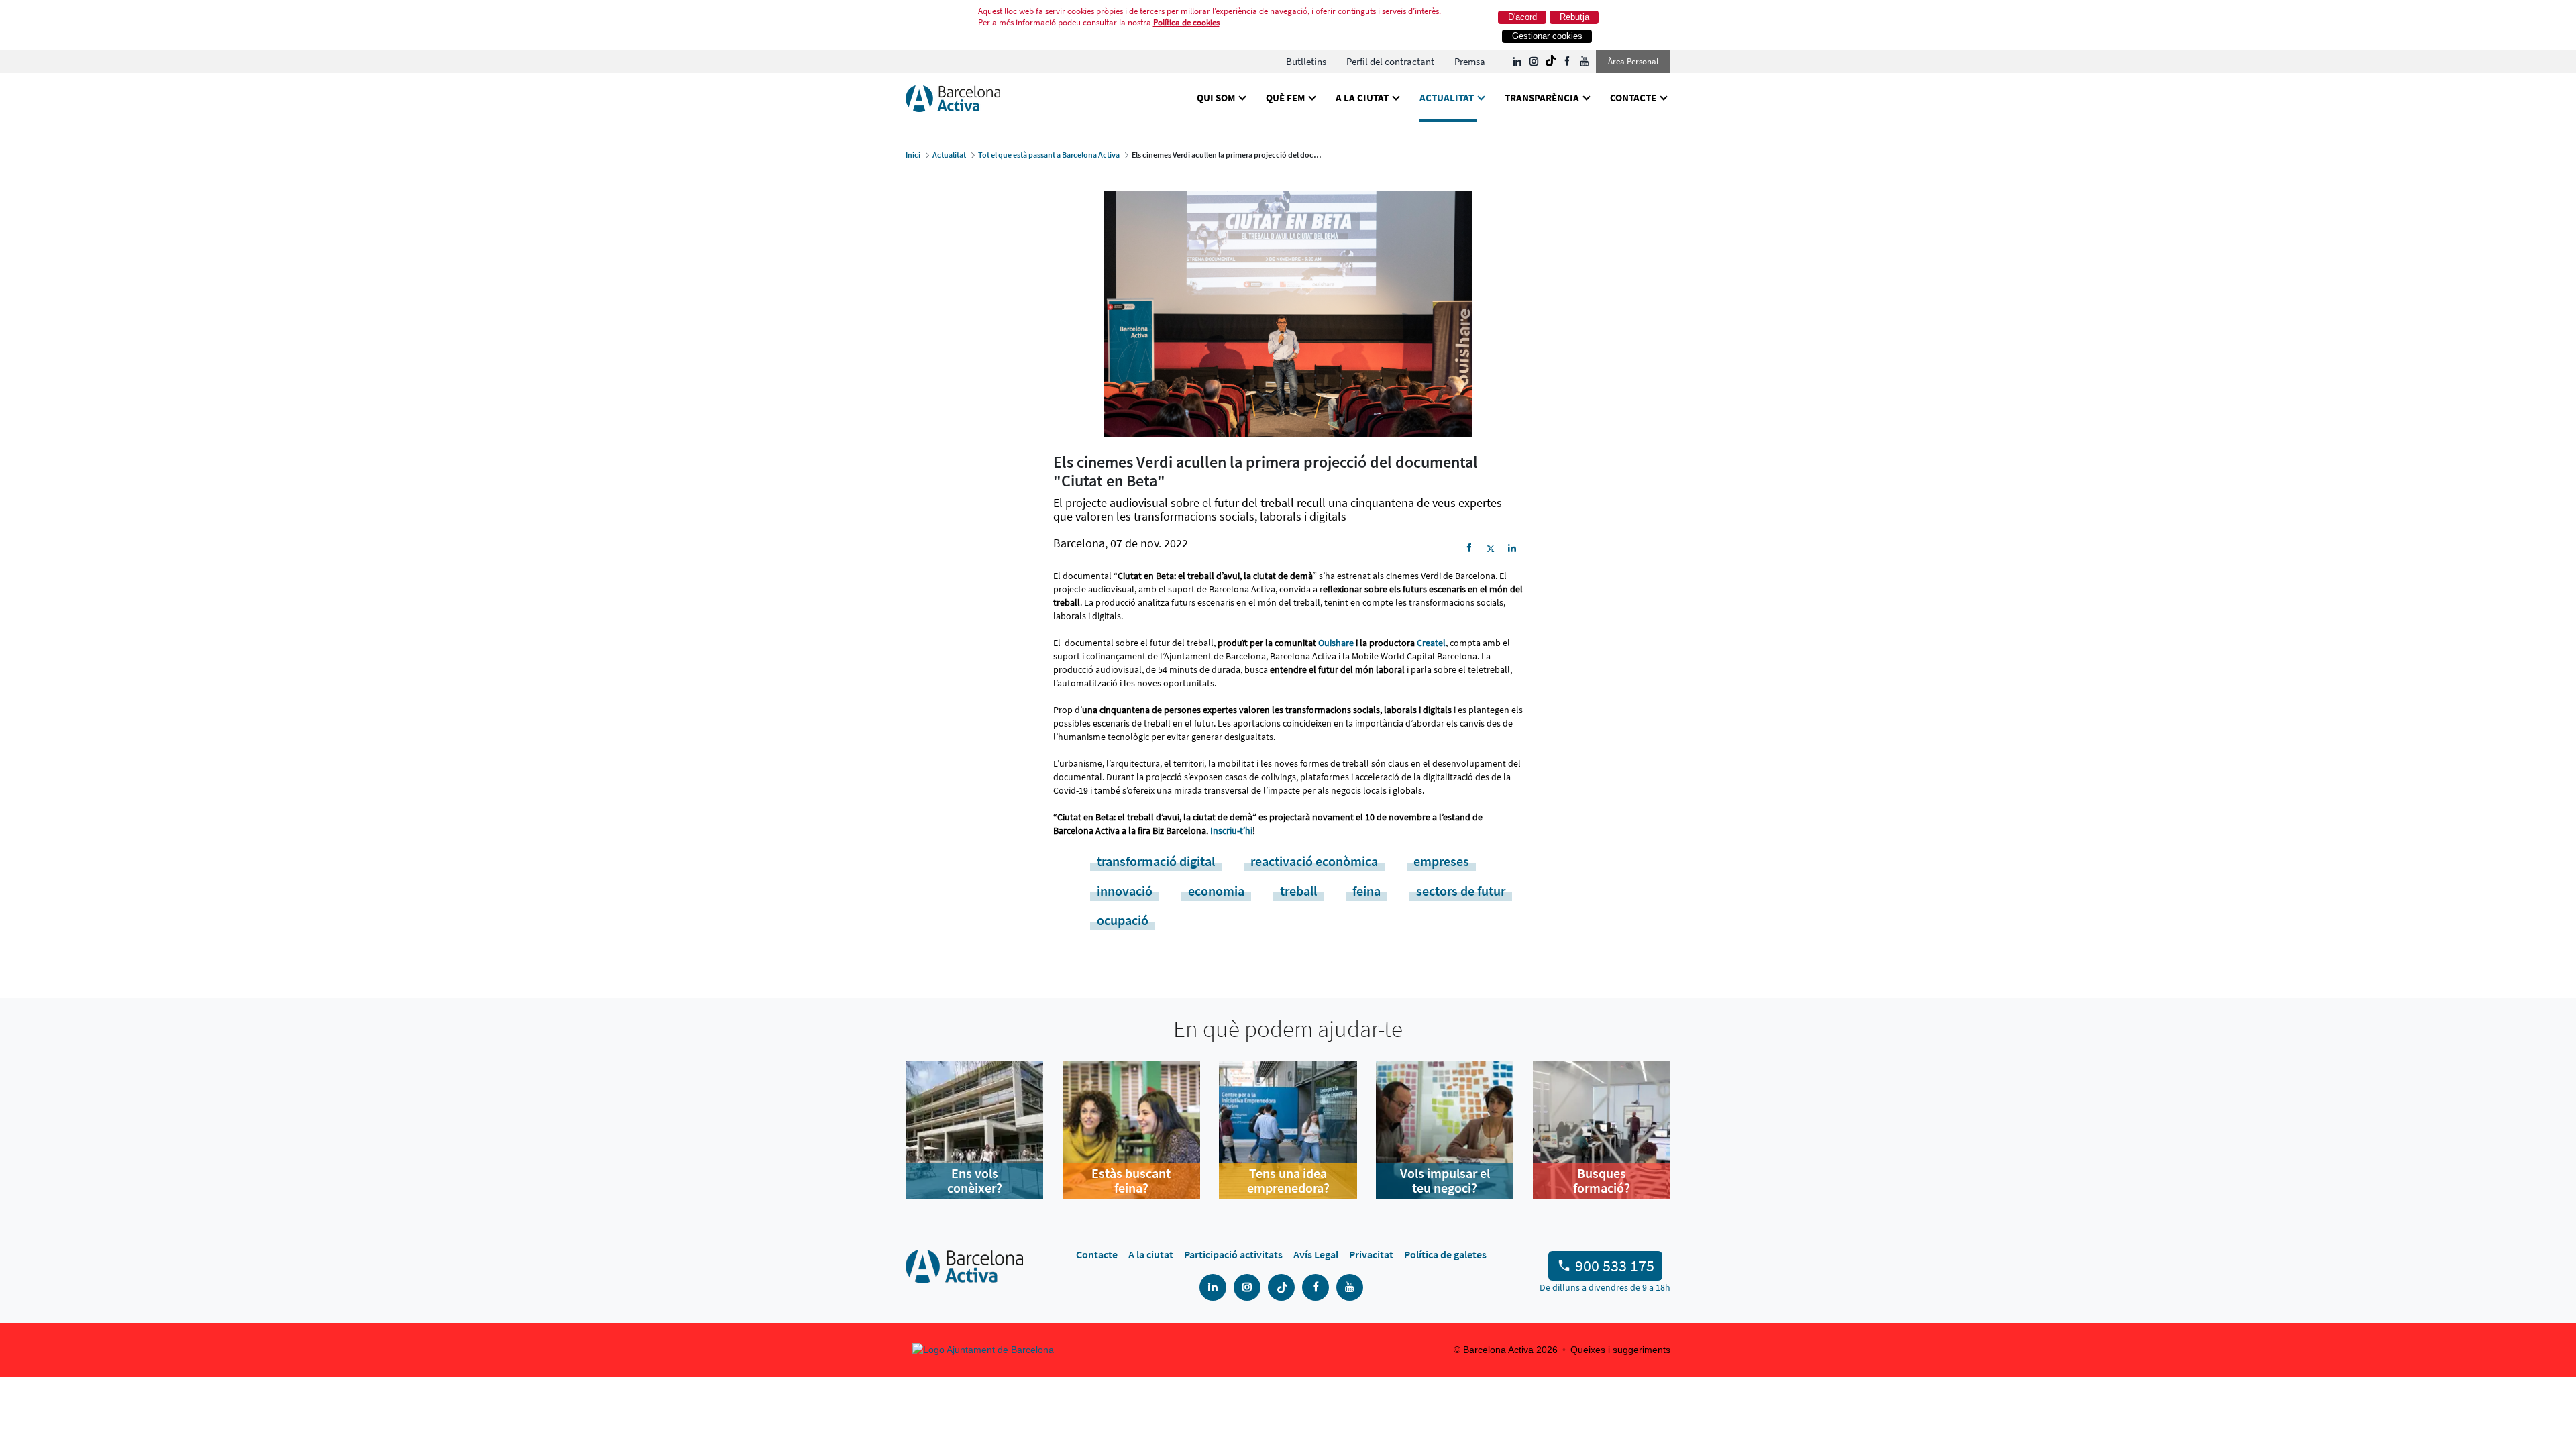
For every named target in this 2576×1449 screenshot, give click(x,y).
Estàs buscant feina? (1131, 1181)
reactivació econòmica (1314, 861)
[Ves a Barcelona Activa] (953, 98)
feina (1366, 891)
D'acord (1522, 17)
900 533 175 (1615, 1266)
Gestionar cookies (1547, 36)
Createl (1431, 643)
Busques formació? (1602, 1181)
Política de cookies (1186, 22)
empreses (1441, 861)
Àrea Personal (1633, 61)
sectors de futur (1461, 891)
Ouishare (1336, 643)
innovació (1125, 891)
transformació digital (1156, 861)
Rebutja (1574, 17)
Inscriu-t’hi (1231, 830)
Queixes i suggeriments (1620, 1350)
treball (1298, 891)
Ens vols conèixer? (975, 1181)
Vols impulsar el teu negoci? (1445, 1181)
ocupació (1123, 920)
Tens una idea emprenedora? (1288, 1181)
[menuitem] (1306, 61)
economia (1216, 891)
